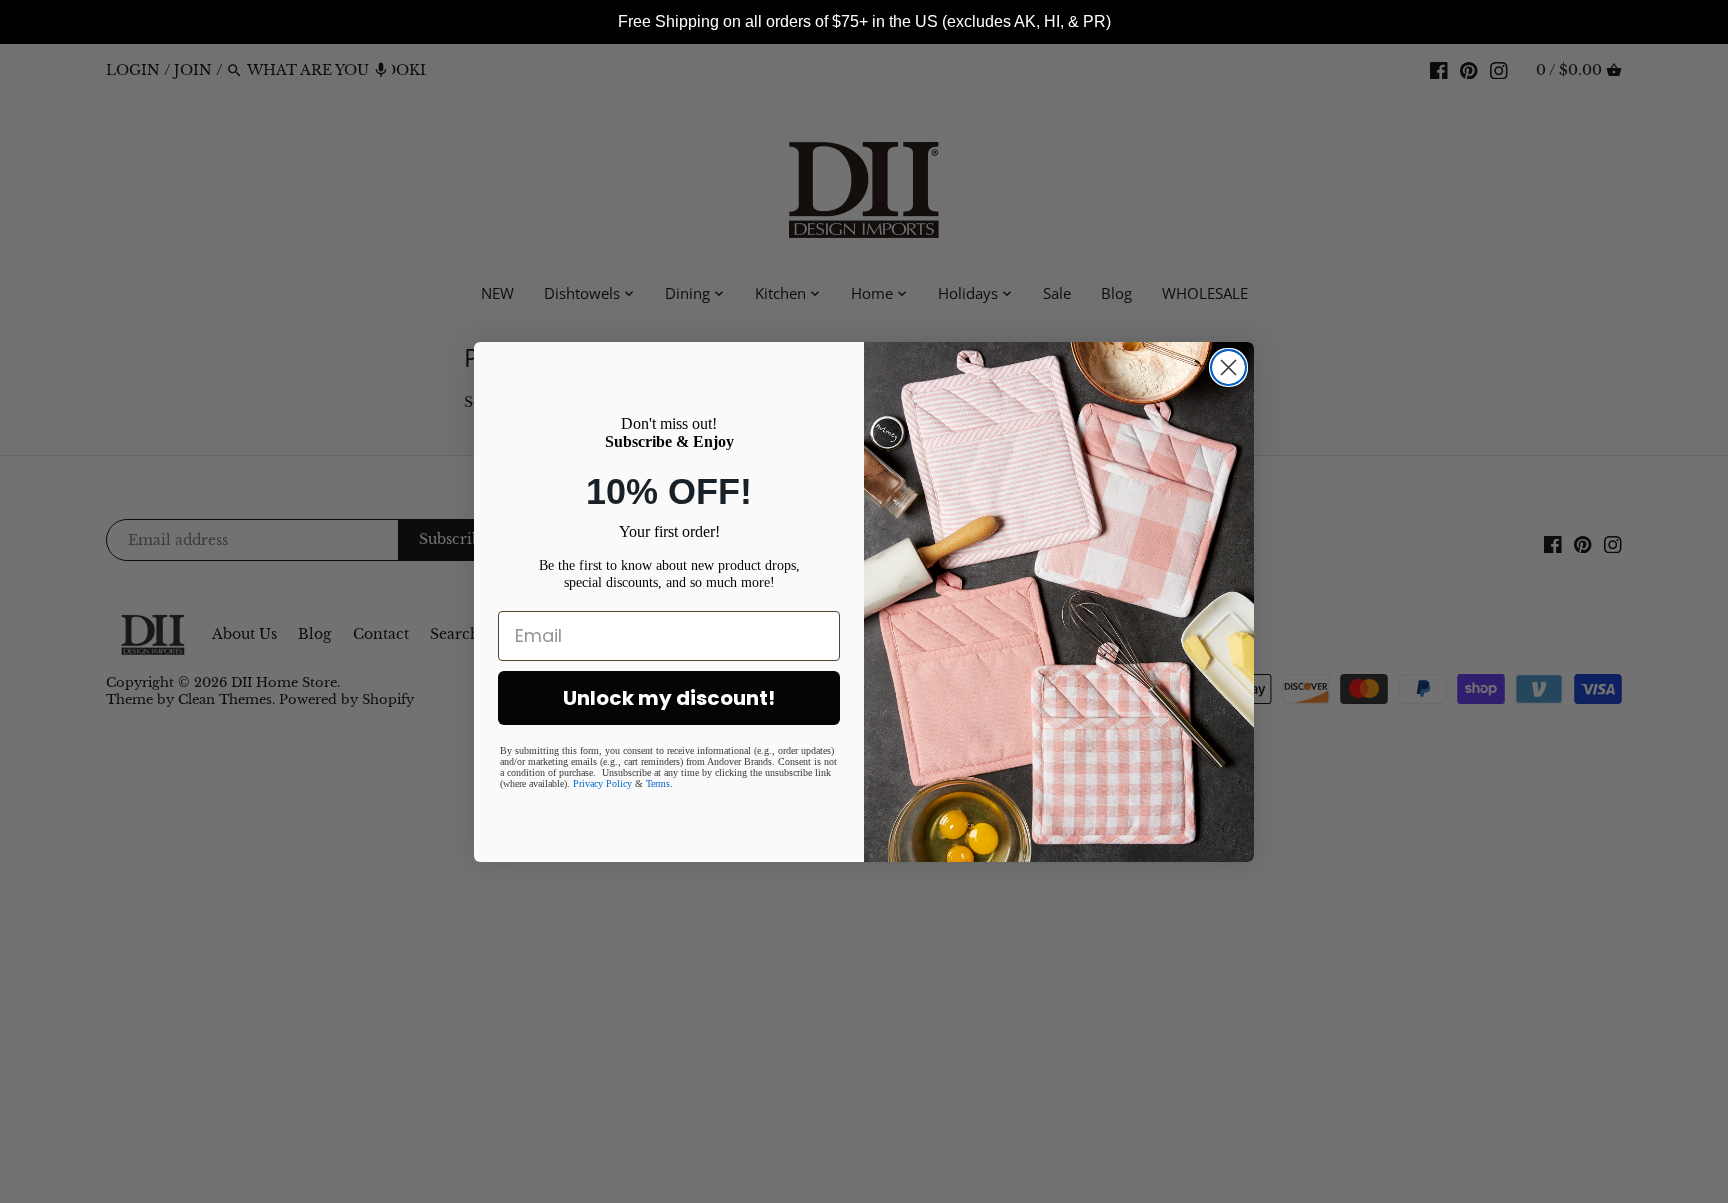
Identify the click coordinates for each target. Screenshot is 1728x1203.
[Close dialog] (1228, 367)
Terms (658, 783)
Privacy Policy (602, 783)
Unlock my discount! (669, 698)
